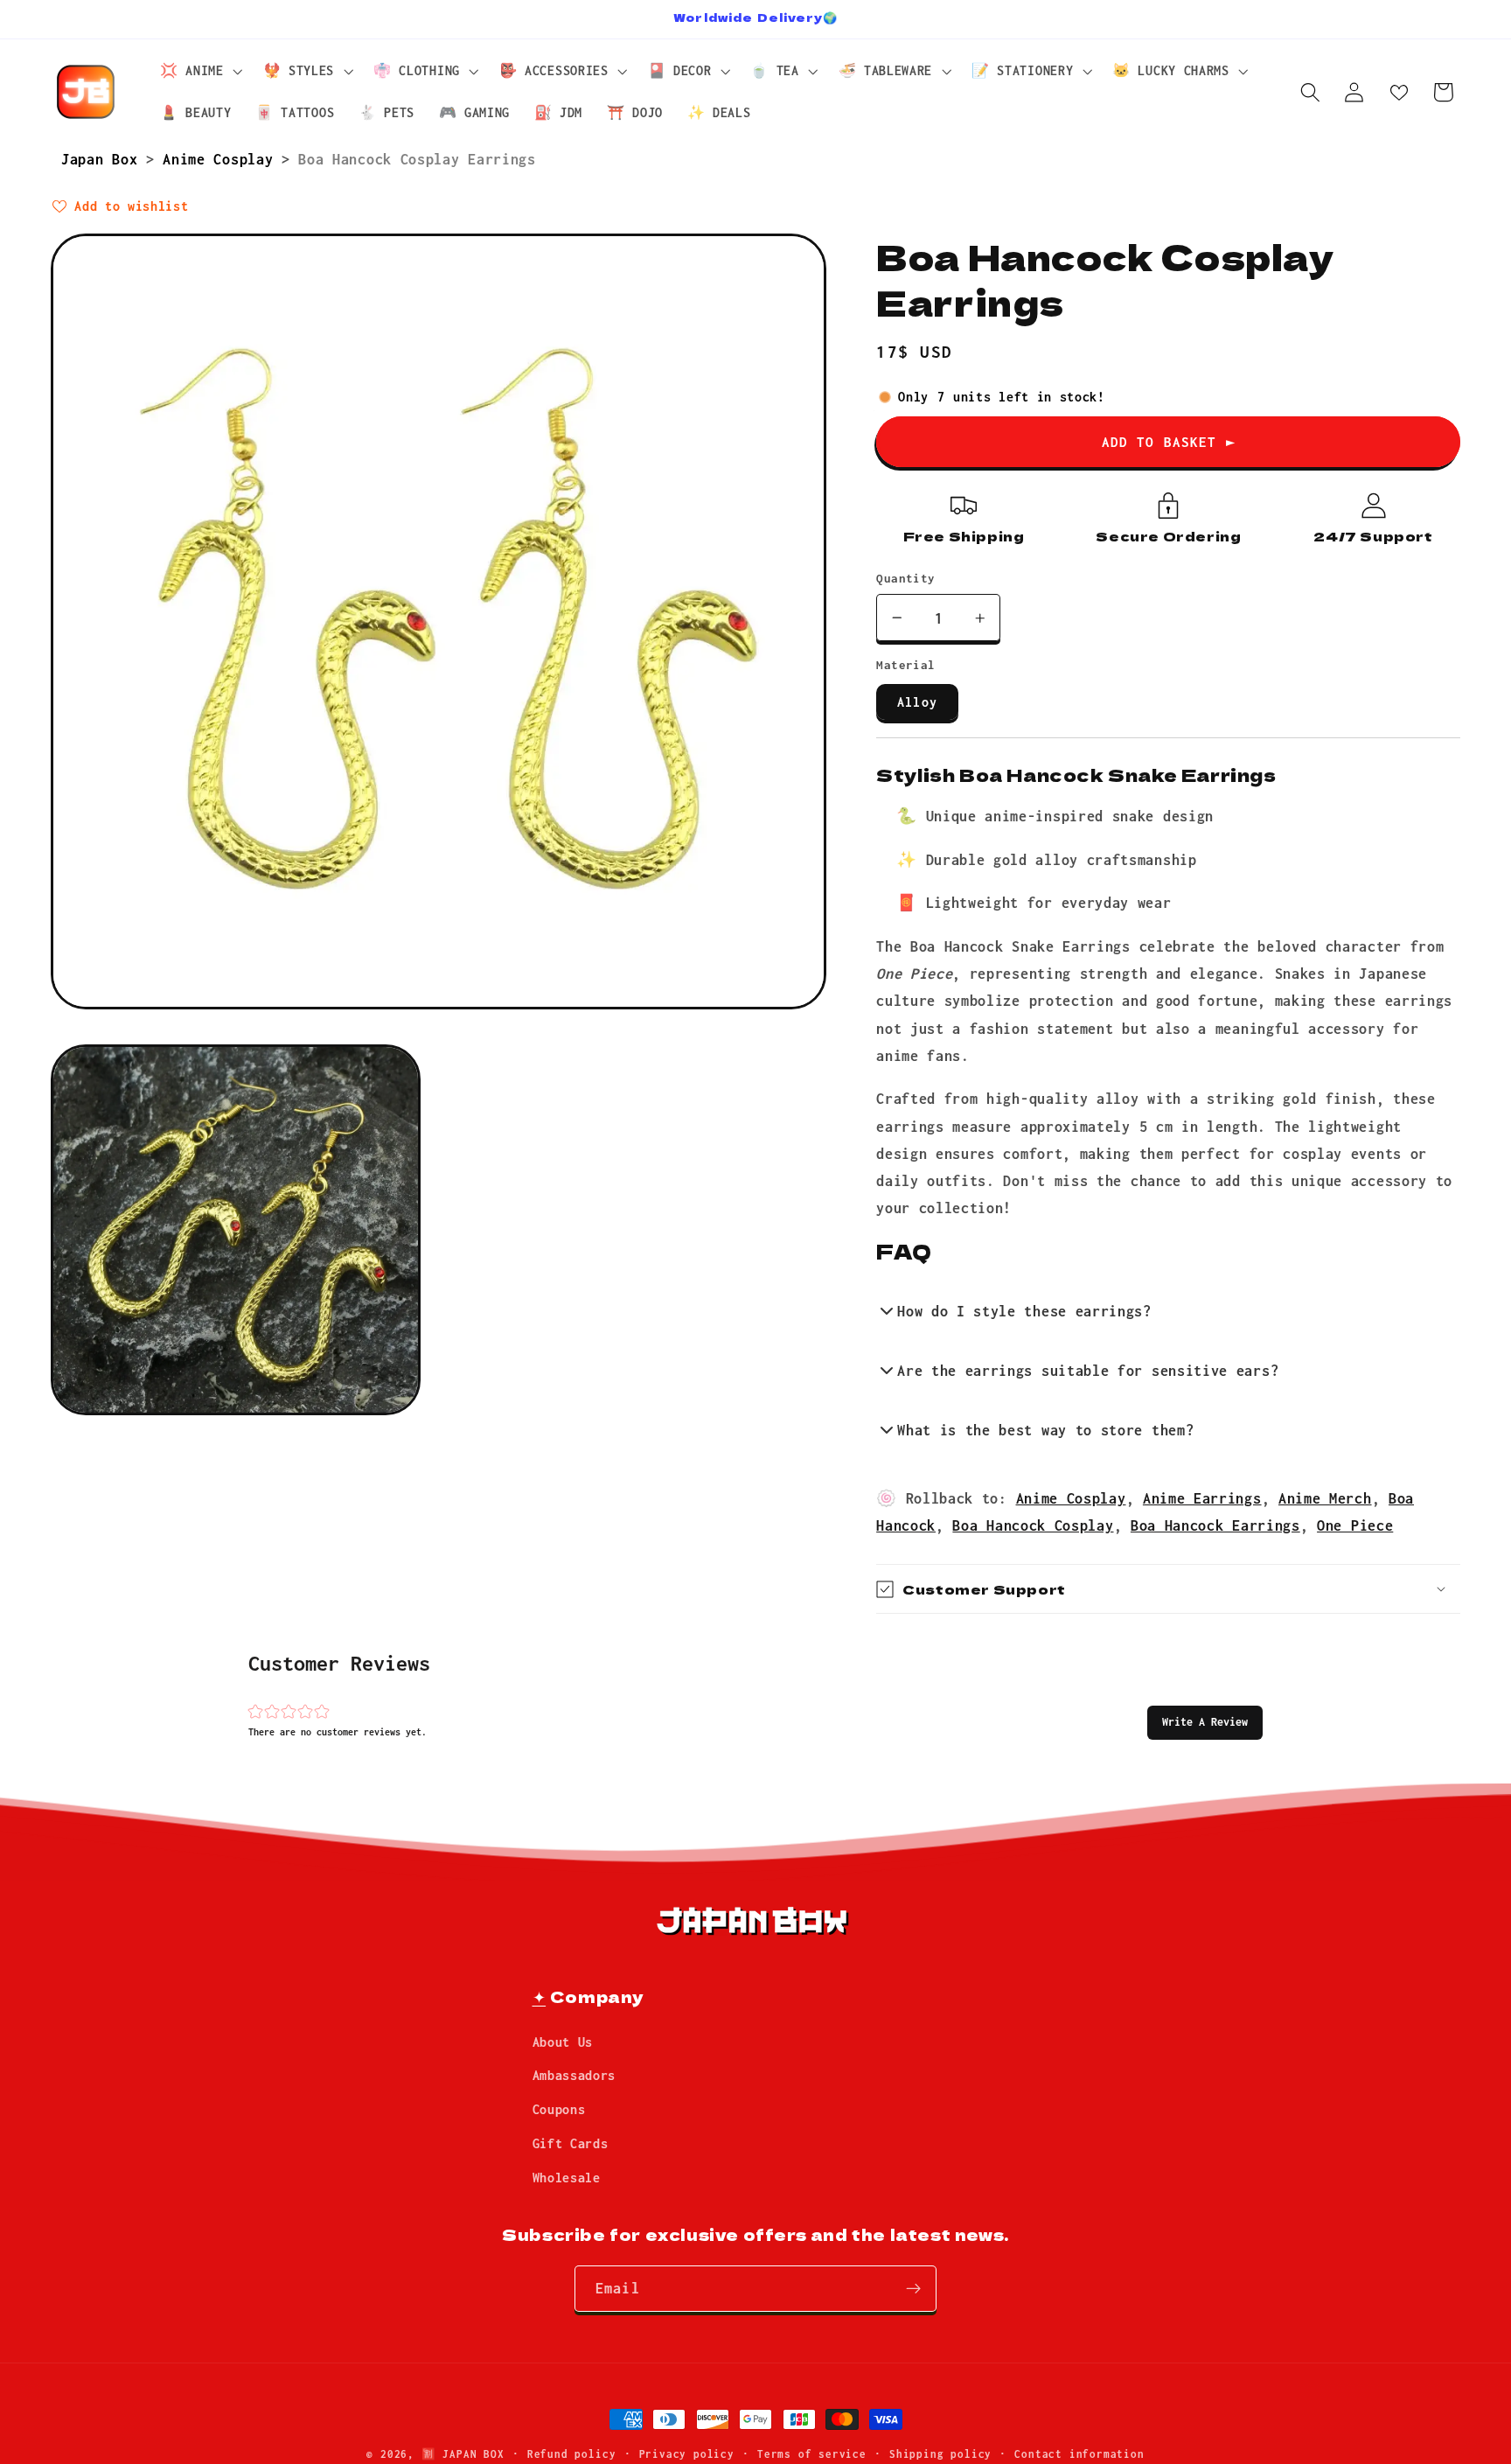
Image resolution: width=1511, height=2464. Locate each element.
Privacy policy (687, 2454)
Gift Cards (571, 2143)
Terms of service (812, 2454)
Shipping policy (940, 2454)
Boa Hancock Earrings (1215, 1526)
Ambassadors (574, 2076)
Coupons (559, 2109)
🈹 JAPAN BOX (463, 2454)
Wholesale (567, 2178)
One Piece (1355, 1526)
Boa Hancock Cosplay (1033, 1526)
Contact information (1079, 2454)
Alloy (917, 702)
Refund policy (571, 2454)
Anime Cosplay (222, 159)
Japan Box (104, 159)
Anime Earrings (1202, 1498)
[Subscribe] (913, 2289)
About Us (563, 2042)
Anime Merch (1325, 1498)
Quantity (906, 578)
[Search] (1310, 92)
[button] (1205, 1722)
